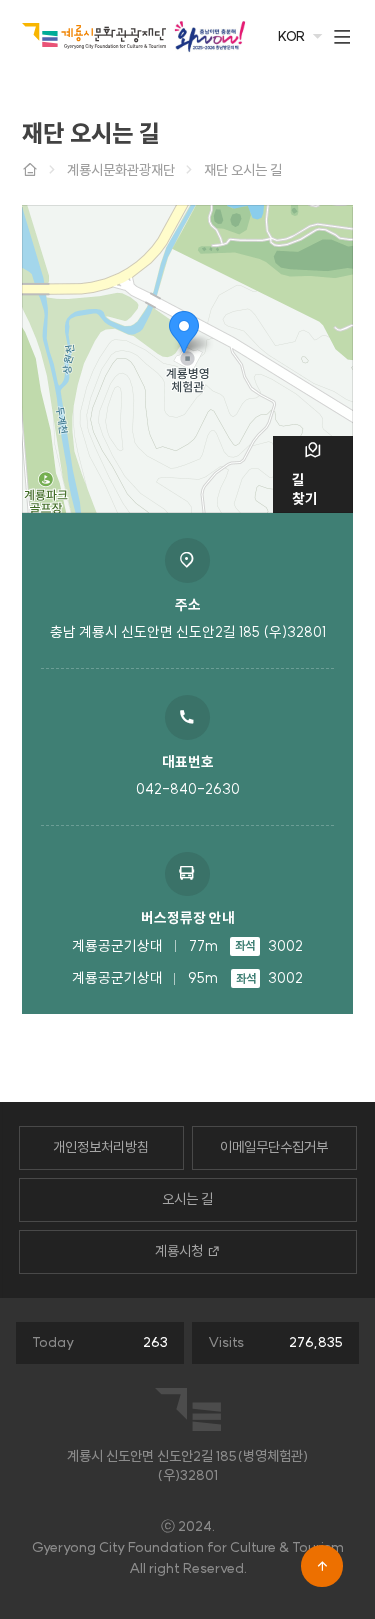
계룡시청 (179, 1251)
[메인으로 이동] (94, 35)
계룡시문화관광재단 (121, 170)
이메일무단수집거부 (274, 1147)
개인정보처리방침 (101, 1147)
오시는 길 (187, 1199)
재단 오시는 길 (243, 170)
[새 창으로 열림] (209, 36)
